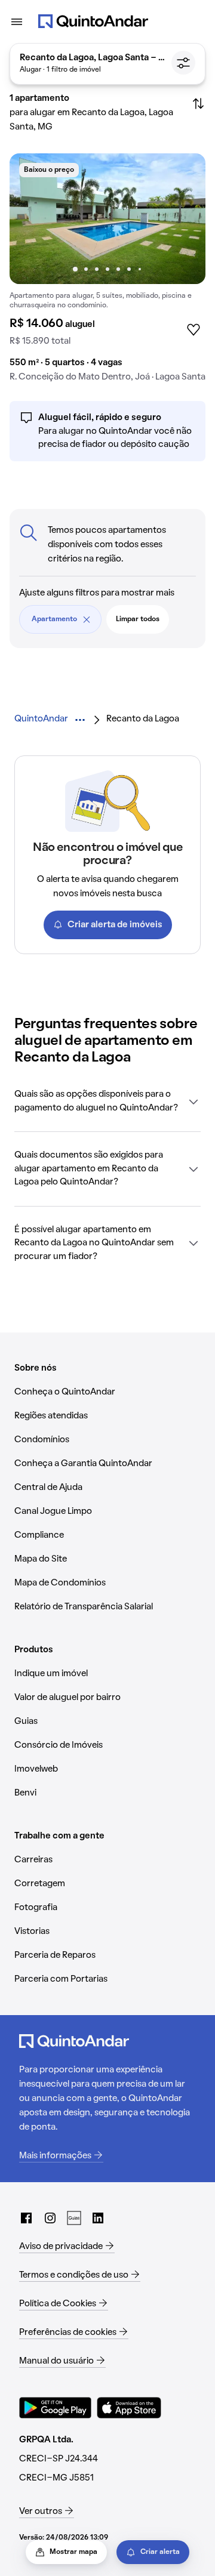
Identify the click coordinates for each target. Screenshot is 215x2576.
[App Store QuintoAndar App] (129, 2408)
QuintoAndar (41, 719)
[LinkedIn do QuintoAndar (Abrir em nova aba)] (98, 2218)
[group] (107, 272)
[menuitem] (41, 719)
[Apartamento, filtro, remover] (87, 619)
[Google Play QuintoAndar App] (56, 2408)
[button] (107, 1101)
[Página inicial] (93, 21)
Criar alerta (160, 2552)
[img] (107, 219)
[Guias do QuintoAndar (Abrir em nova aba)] (74, 2218)
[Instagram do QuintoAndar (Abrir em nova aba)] (50, 2218)
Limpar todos (138, 619)
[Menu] (17, 21)
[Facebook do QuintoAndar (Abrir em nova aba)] (26, 2218)
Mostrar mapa (73, 2552)
